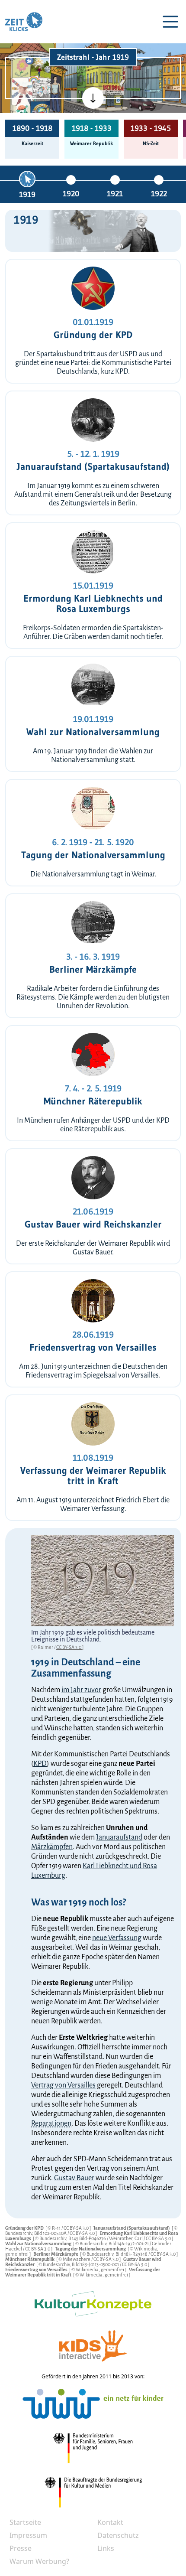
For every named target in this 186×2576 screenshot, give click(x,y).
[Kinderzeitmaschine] (41, 67)
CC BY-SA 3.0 (69, 1647)
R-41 (57, 2228)
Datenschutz (118, 2535)
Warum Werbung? (39, 2561)
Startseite (25, 2522)
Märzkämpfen (52, 1847)
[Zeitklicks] (24, 22)
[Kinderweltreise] (40, 111)
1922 (159, 194)
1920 (71, 194)
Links (106, 2548)
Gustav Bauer (74, 2178)
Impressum (28, 2535)
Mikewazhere (77, 2259)
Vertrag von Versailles (63, 2085)
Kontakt (110, 2522)
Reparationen (51, 2123)
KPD (40, 1764)
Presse (21, 2548)
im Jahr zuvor (81, 1690)
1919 (27, 195)
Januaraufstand (119, 1837)
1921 (115, 194)
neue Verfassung (117, 1938)
